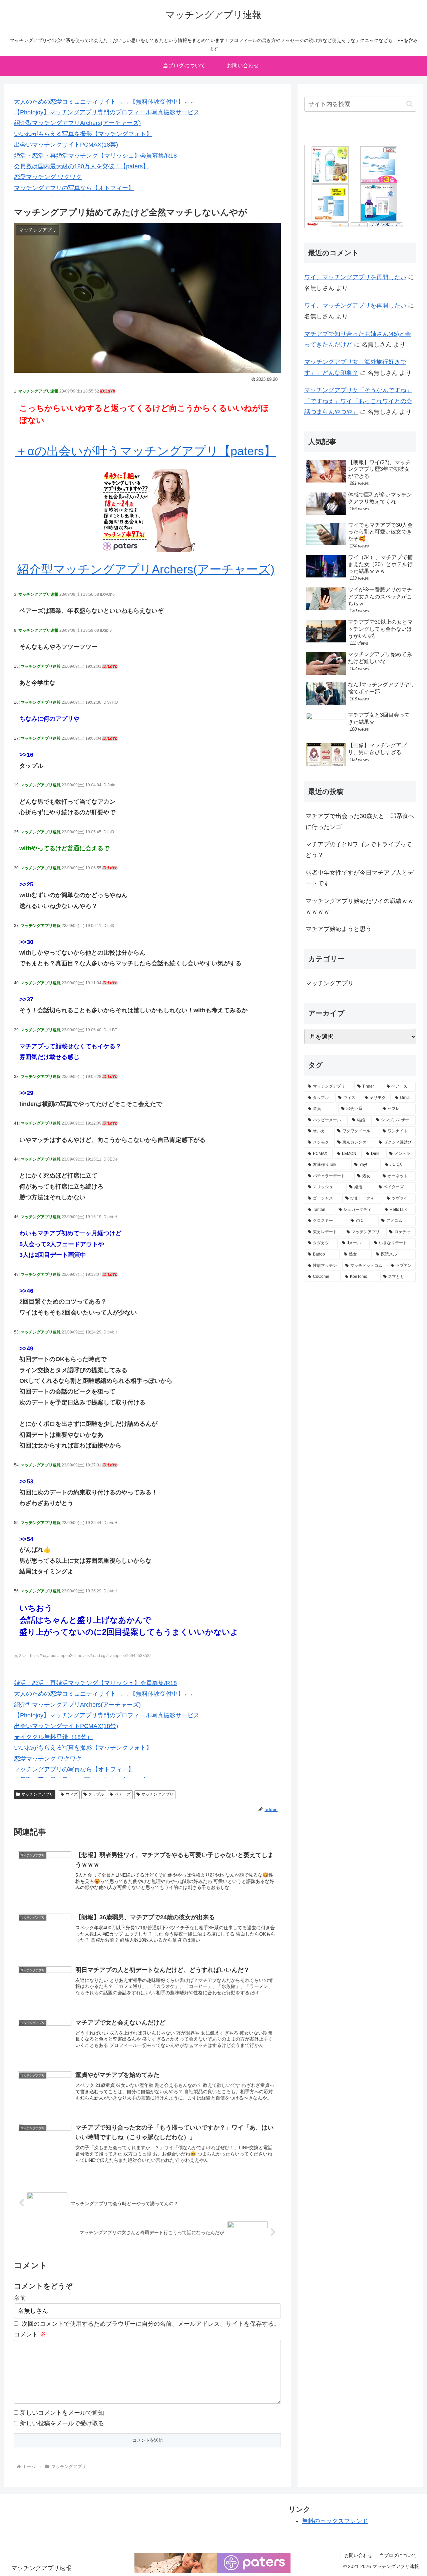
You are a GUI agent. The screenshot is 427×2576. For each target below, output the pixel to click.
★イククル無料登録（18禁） (53, 1737)
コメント (30, 2334)
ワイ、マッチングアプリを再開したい (355, 277)
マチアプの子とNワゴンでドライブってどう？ (359, 850)
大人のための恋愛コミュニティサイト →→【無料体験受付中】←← (105, 102)
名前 (20, 2298)
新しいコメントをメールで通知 (62, 2413)
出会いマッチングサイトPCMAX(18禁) (66, 145)
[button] (409, 104)
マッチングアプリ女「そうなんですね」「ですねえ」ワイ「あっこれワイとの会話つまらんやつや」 (358, 401)
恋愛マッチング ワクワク (48, 177)
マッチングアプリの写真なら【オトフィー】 (74, 188)
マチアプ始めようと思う (339, 929)
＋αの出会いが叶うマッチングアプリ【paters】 (146, 451)
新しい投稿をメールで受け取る (62, 2423)
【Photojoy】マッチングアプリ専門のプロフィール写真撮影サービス (107, 112)
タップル (96, 1794)
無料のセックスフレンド (335, 2521)
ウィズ (72, 1794)
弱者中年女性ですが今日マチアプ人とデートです (360, 878)
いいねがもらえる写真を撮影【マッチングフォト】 (83, 134)
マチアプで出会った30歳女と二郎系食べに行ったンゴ (360, 821)
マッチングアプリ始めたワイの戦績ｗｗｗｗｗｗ (360, 906)
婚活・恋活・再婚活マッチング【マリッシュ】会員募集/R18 (95, 156)
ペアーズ (123, 1794)
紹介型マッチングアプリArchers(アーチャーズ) (77, 123)
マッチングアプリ (37, 1794)
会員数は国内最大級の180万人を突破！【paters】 (81, 166)
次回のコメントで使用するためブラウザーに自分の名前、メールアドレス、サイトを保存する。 (151, 2324)
